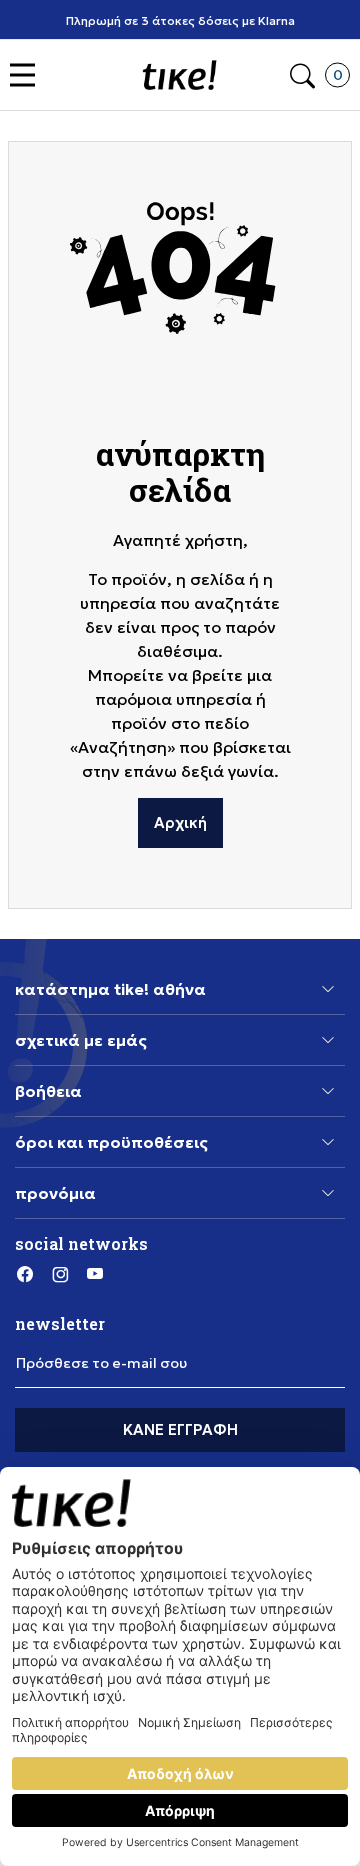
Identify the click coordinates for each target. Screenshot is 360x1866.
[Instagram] (60, 1274)
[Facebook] (25, 1274)
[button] (27, 75)
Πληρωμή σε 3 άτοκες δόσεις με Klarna (180, 20)
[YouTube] (95, 1274)
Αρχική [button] (180, 822)
